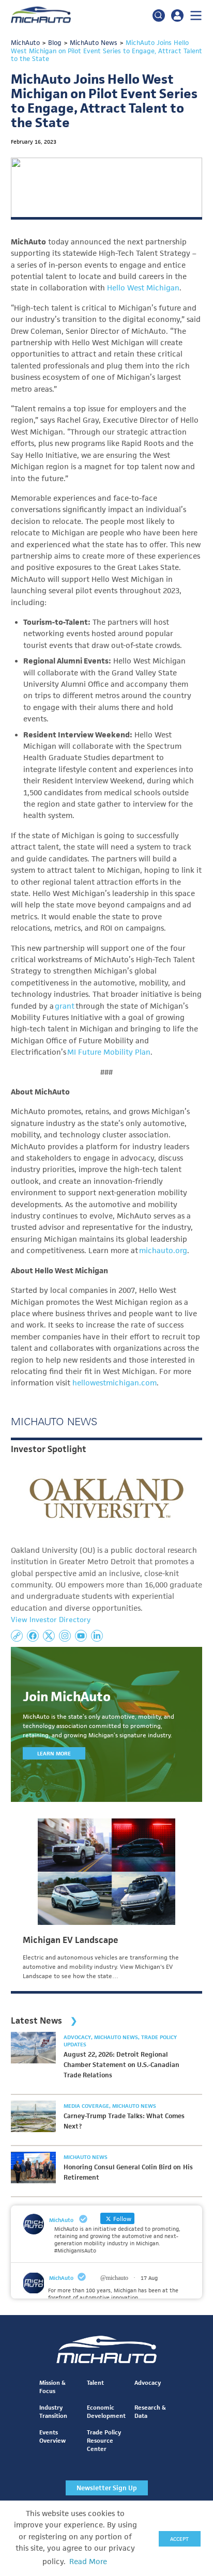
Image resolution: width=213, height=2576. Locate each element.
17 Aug (149, 2278)
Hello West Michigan (143, 288)
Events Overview (52, 2436)
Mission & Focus (52, 2387)
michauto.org (163, 1251)
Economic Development (106, 2411)
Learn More (54, 1753)
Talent (95, 2382)
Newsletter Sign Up (107, 2488)
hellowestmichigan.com (115, 1383)
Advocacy (78, 2037)
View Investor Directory (51, 1619)
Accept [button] (179, 2539)
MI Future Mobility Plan (109, 1052)
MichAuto (61, 2278)
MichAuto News (117, 2037)
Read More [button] (88, 2562)
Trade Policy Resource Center (104, 2440)
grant (65, 1006)
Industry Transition (53, 2411)
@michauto (114, 2278)
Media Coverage (87, 2106)
